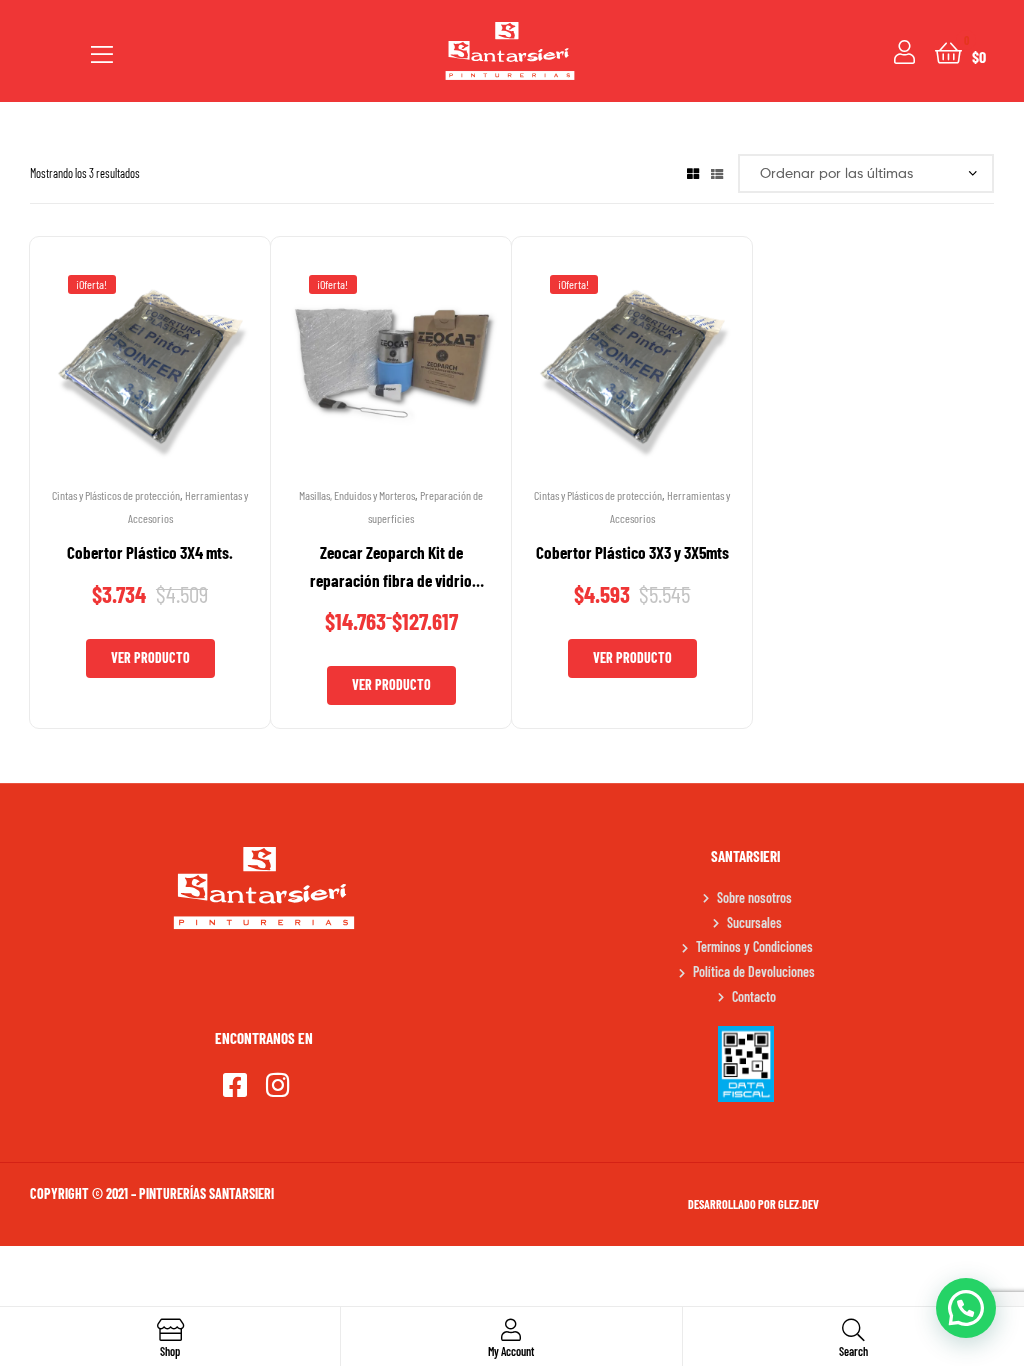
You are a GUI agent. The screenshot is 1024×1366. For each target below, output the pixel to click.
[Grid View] (693, 173)
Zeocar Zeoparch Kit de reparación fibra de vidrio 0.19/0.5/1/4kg (391, 568)
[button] (966, 1308)
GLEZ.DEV (798, 1204)
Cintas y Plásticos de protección (116, 495)
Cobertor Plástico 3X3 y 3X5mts (632, 552)
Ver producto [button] (150, 657)
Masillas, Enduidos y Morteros (357, 495)
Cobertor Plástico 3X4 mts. (150, 552)
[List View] (717, 173)
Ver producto (391, 684)
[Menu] (102, 51)
